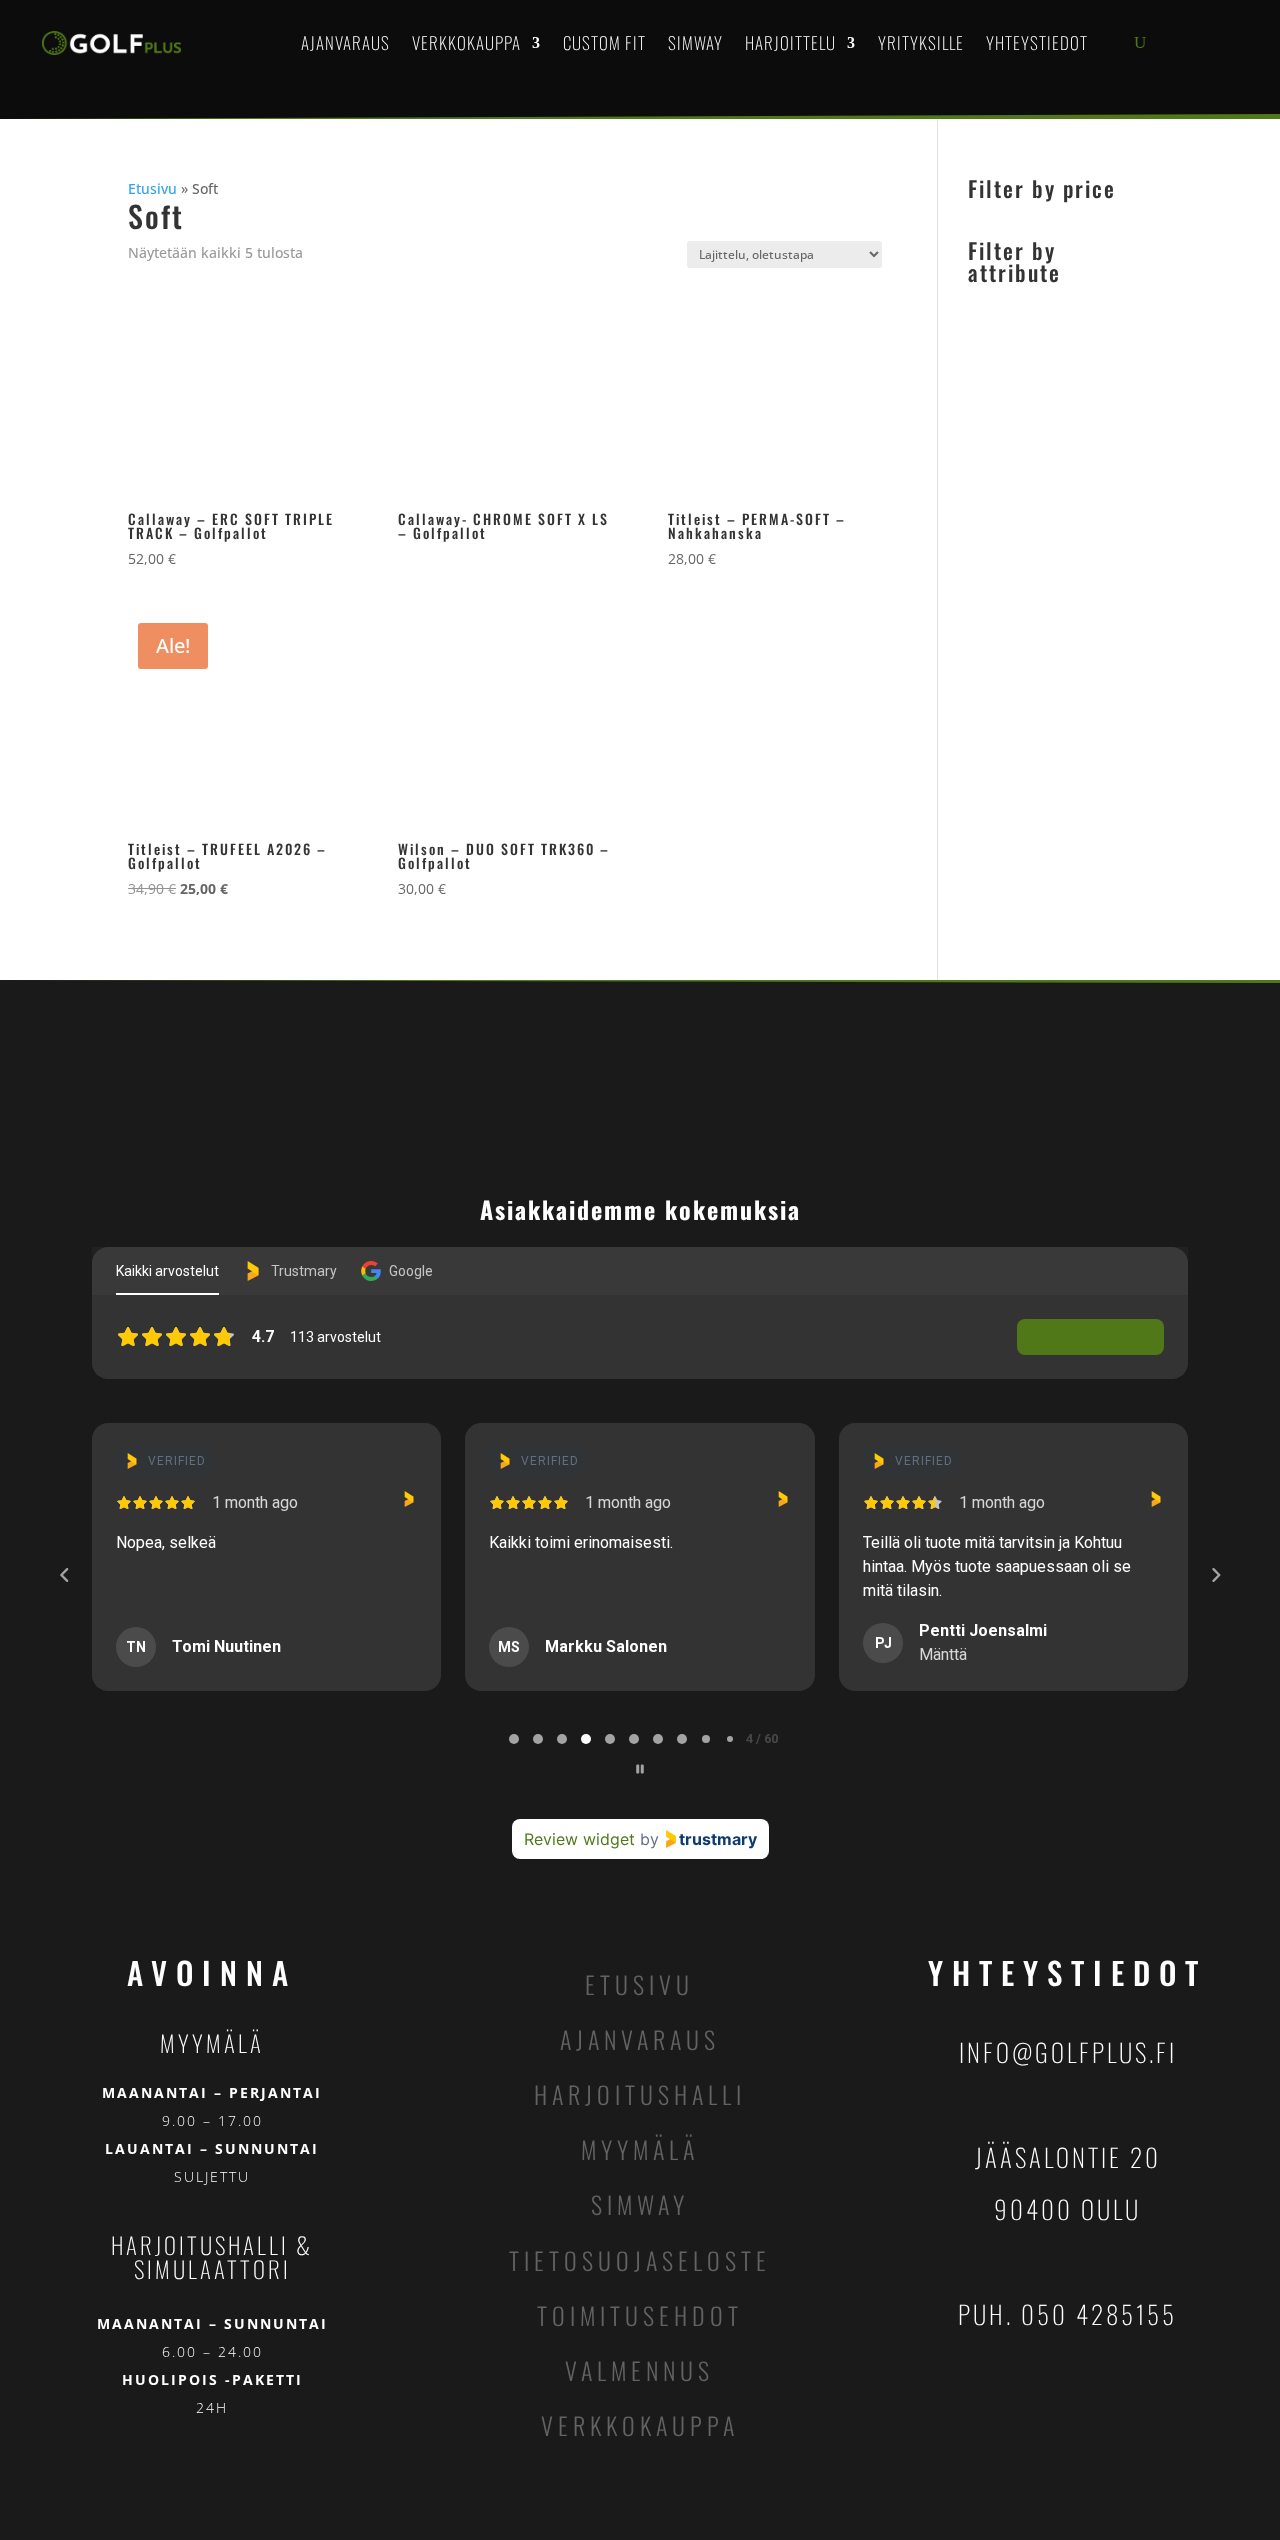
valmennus (639, 2370)
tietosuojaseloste (640, 2260)
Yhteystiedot (1037, 42)
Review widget (579, 1839)
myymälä (640, 2149)
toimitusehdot (640, 2315)
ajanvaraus (640, 2039)
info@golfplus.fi (1068, 2051)
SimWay (695, 42)
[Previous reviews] (64, 1575)
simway (640, 2204)
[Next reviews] (1215, 1575)
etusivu (639, 1984)
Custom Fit (604, 42)
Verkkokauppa (466, 42)
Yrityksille (921, 42)
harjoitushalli (640, 2094)
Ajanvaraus (345, 42)
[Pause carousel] (640, 1769)
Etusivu (152, 188)
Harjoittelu (790, 42)
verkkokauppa (640, 2425)
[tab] (514, 1739)
